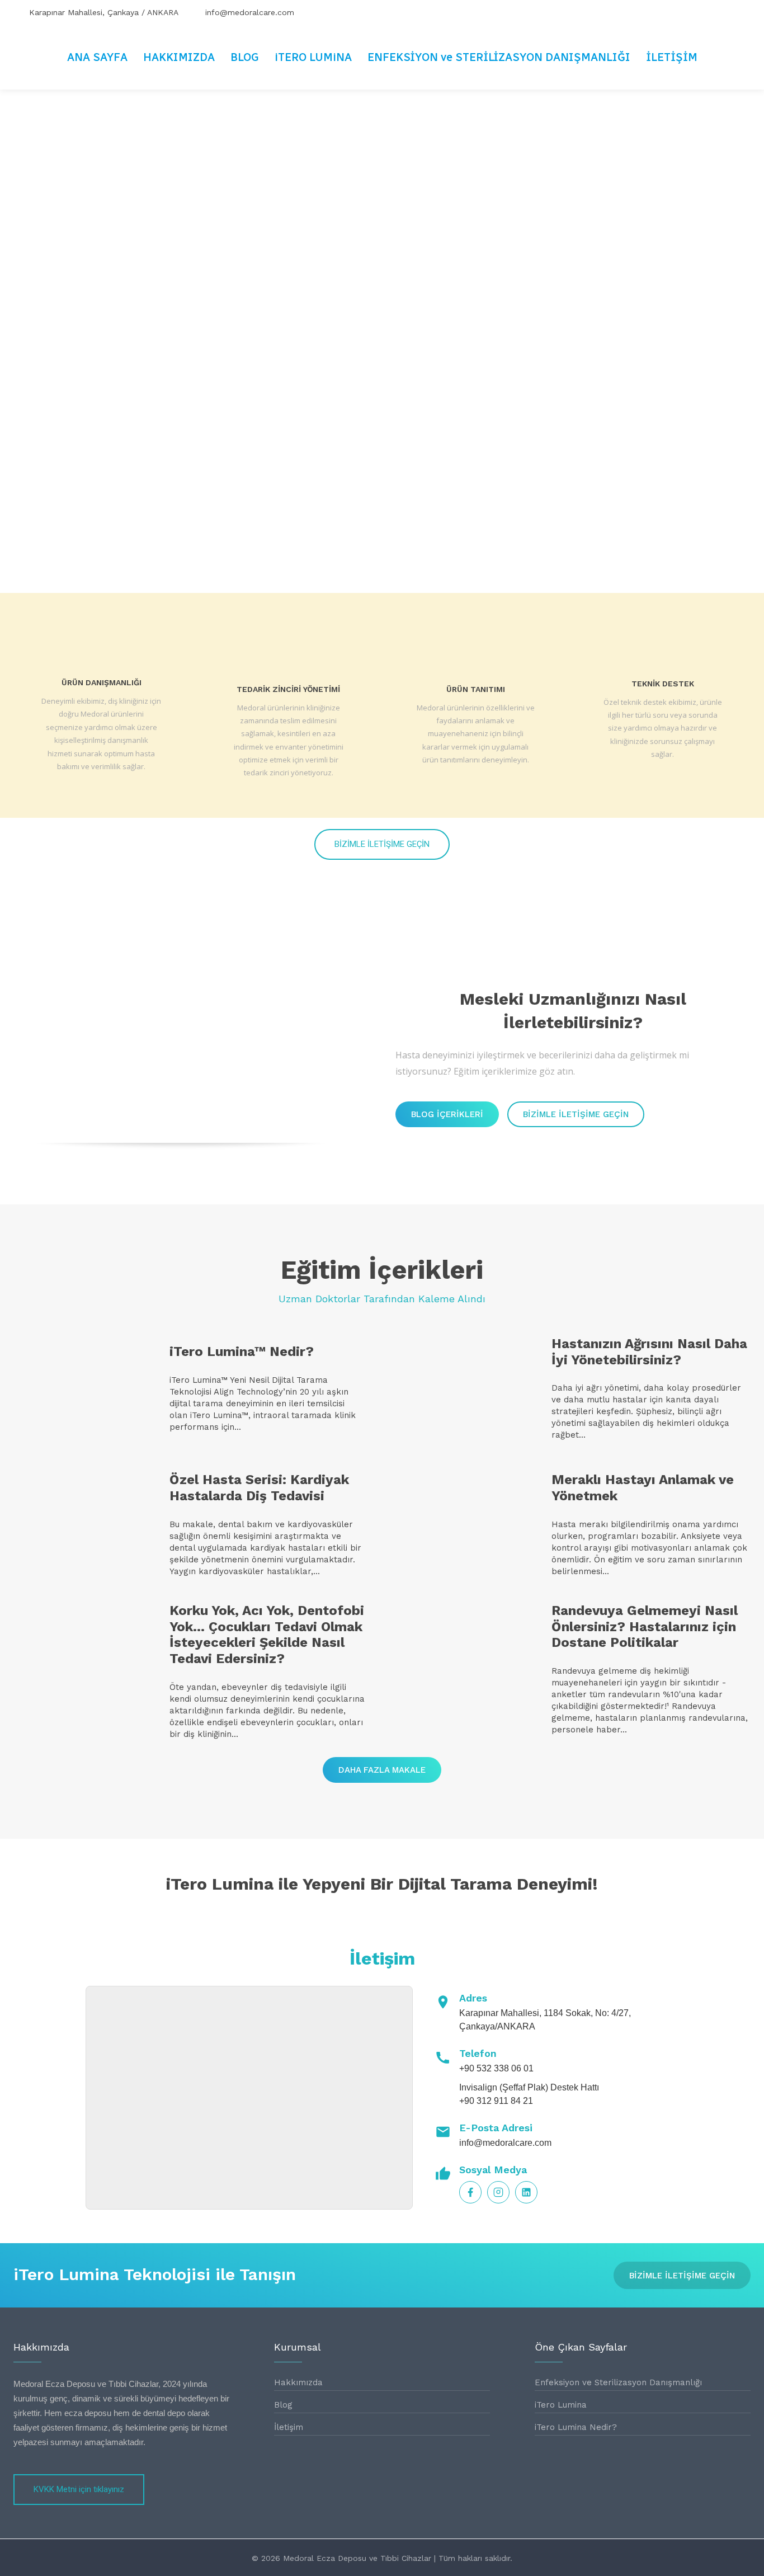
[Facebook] (692, 12)
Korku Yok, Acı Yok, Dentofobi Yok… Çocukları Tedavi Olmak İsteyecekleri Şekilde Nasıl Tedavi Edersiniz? (267, 1635)
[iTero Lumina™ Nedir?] (84, 1389)
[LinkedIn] (526, 2192)
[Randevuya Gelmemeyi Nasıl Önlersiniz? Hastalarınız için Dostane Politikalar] (466, 1662)
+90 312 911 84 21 (496, 2101)
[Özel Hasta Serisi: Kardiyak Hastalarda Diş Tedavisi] (84, 1526)
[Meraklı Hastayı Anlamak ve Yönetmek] (466, 1526)
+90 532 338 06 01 (496, 2068)
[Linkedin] (741, 12)
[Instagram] (716, 12)
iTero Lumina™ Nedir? (242, 1351)
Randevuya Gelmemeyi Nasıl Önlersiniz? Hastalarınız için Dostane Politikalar (645, 1627)
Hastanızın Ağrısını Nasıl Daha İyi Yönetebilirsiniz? (649, 1352)
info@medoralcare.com (505, 2143)
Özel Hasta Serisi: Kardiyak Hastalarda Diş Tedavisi (259, 1488)
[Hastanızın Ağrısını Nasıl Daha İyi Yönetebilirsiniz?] (466, 1389)
